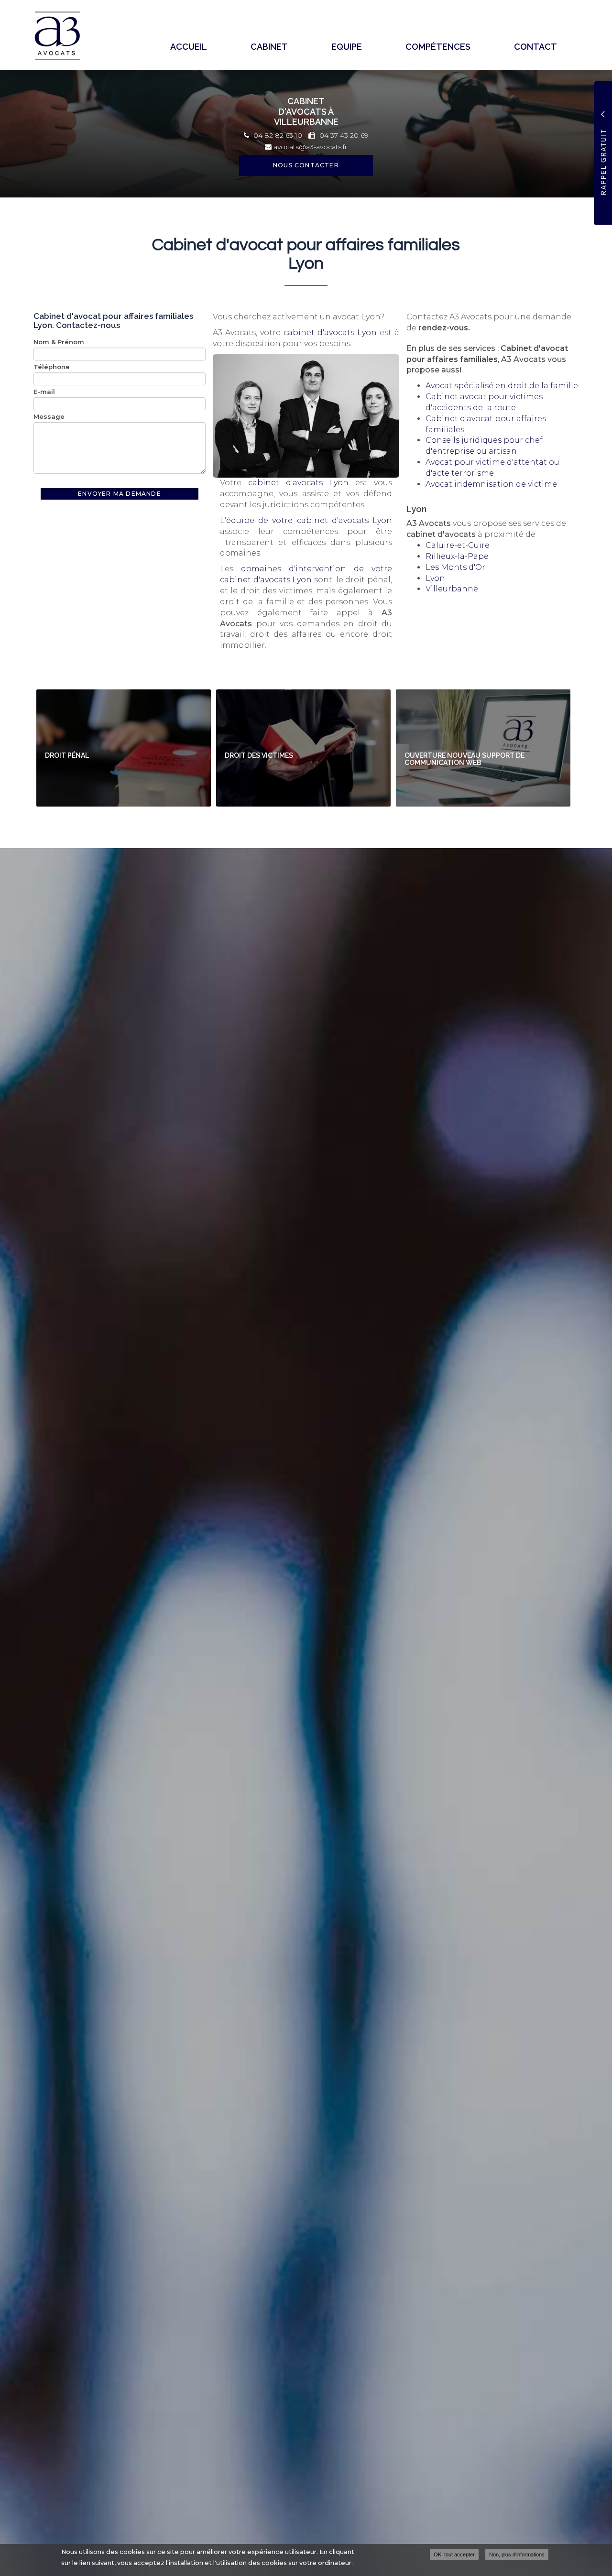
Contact (535, 47)
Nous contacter (306, 165)
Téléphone (52, 367)
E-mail (44, 392)
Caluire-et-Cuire (458, 545)
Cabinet (269, 47)
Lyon (435, 578)
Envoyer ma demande (120, 494)
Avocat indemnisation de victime (491, 484)
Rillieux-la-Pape (457, 556)
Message (49, 416)
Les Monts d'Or (455, 567)
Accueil (189, 47)
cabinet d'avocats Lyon (330, 333)
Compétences (438, 47)
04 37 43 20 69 (343, 135)
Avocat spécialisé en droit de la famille (502, 386)
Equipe (347, 47)
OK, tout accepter (454, 2554)
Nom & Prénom (59, 342)
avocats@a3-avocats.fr (309, 147)
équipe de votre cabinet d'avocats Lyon (309, 520)
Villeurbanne (452, 589)
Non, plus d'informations (517, 2554)
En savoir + (124, 748)
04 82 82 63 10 (277, 135)
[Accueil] (61, 36)
